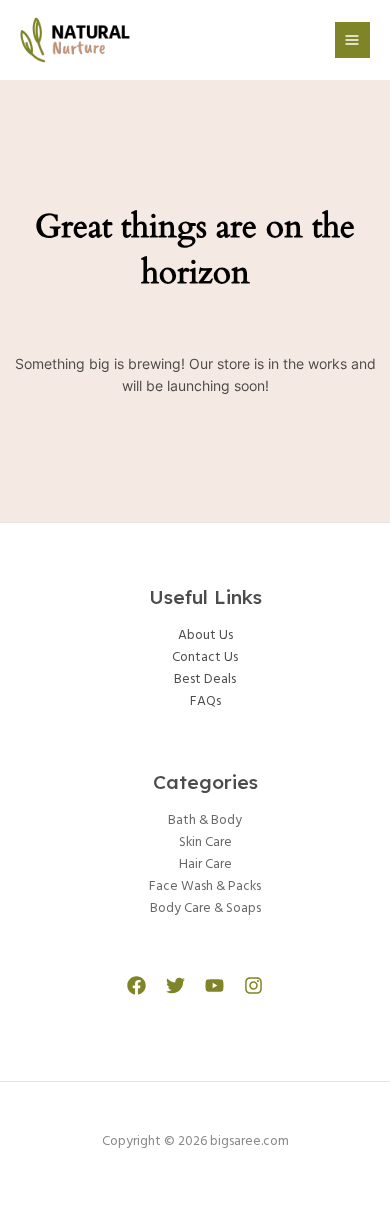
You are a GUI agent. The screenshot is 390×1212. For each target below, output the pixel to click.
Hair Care (205, 864)
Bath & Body (205, 820)
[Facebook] (136, 985)
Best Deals (205, 679)
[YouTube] (214, 985)
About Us (205, 635)
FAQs (205, 701)
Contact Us (205, 657)
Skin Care (205, 842)
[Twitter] (175, 985)
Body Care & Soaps (205, 908)
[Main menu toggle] (352, 39)
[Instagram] (253, 985)
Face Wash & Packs (205, 886)
